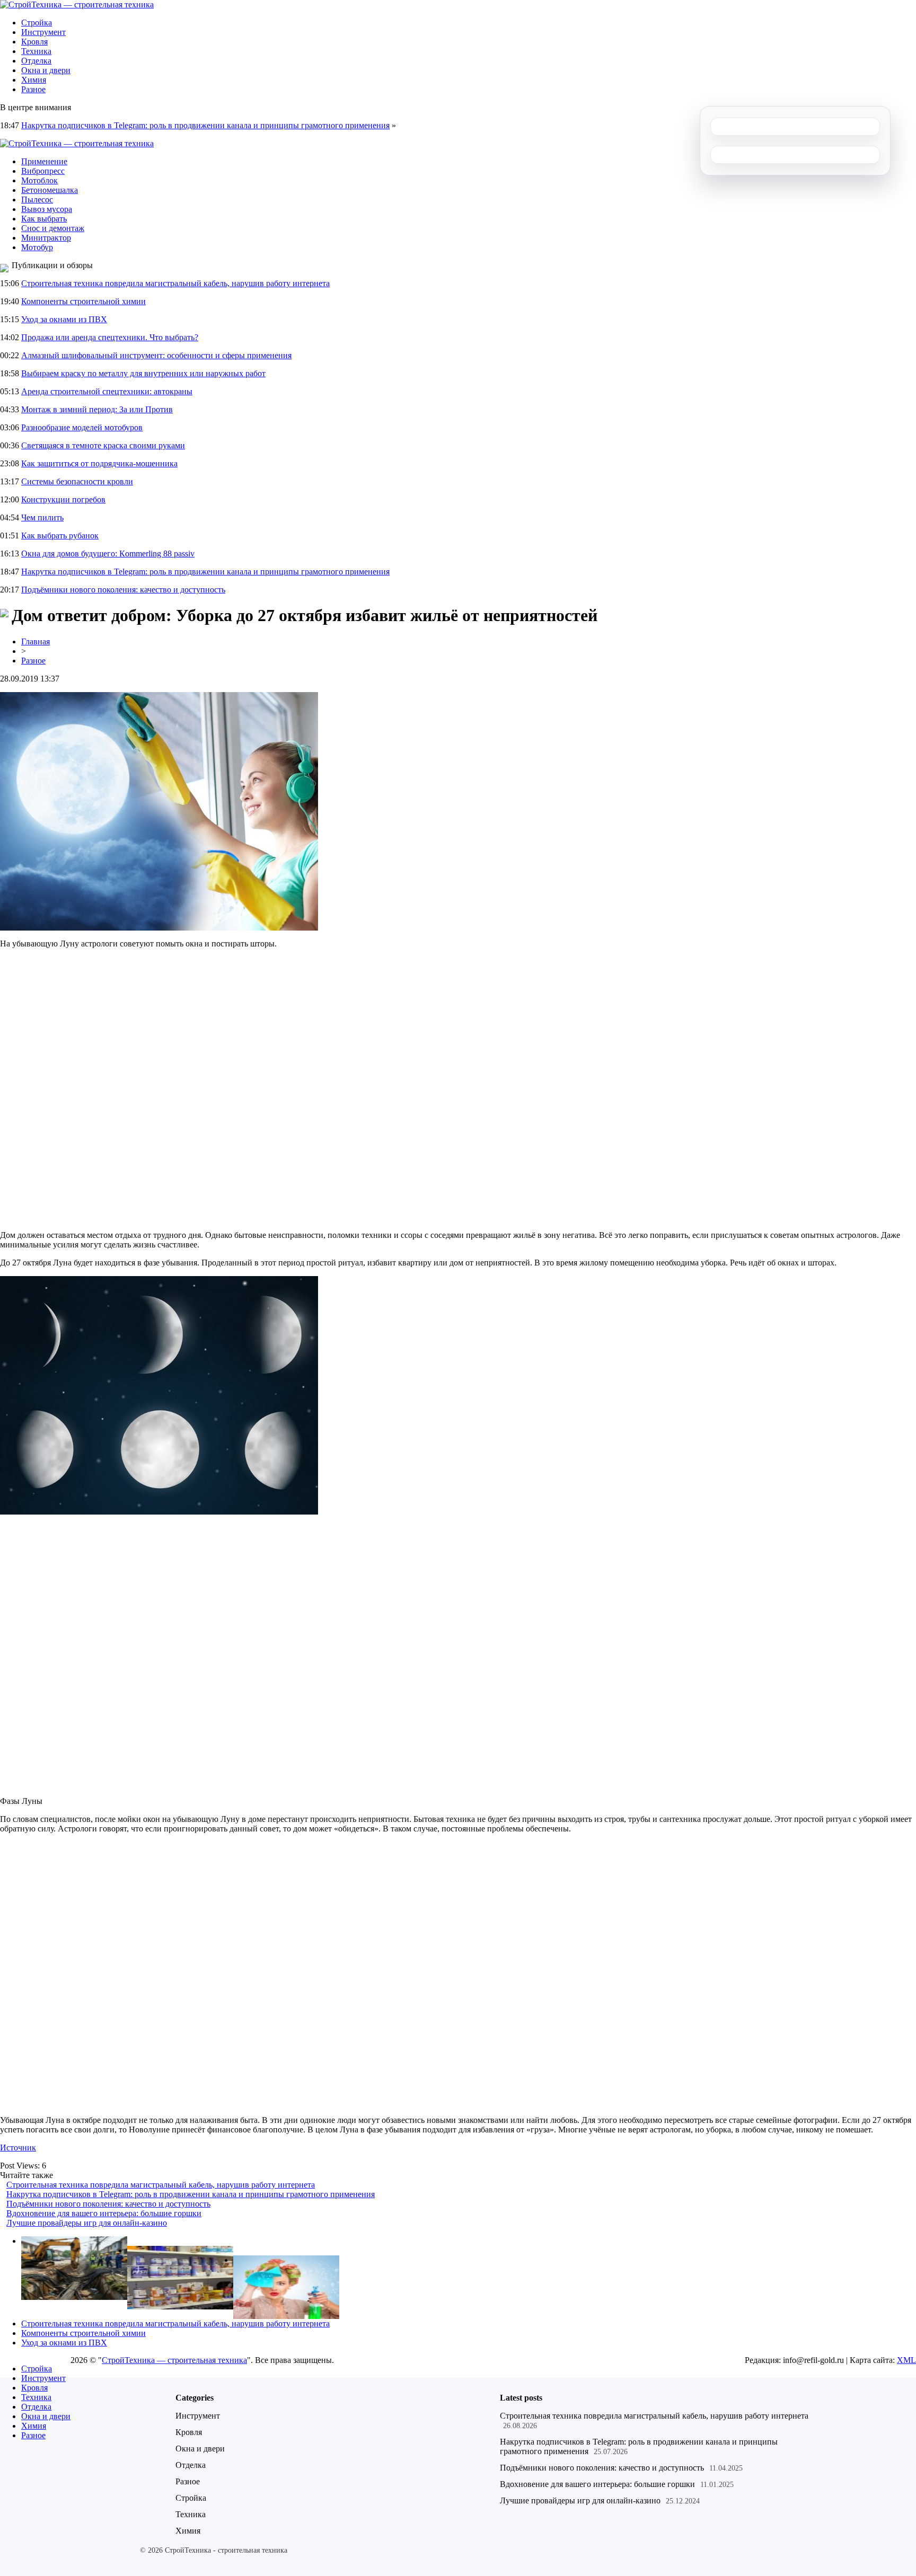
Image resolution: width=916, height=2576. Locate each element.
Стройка (37, 23)
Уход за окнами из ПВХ (64, 319)
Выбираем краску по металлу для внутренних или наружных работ (143, 373)
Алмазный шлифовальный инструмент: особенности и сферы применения (156, 355)
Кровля (34, 42)
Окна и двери (46, 70)
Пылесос (37, 200)
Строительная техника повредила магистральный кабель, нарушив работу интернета (175, 283)
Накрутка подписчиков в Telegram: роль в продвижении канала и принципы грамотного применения (205, 125)
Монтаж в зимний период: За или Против (97, 409)
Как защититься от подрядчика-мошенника (99, 463)
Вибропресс (43, 171)
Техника (36, 51)
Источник (18, 2148)
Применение (44, 161)
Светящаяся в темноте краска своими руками (103, 445)
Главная (36, 641)
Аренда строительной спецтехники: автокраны (107, 391)
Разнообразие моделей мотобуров (82, 427)
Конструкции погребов (63, 499)
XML (906, 2360)
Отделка (36, 61)
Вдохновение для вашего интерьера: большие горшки (104, 2213)
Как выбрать (44, 219)
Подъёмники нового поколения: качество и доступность (123, 590)
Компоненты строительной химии (83, 301)
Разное (33, 89)
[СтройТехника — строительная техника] (77, 5)
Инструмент (43, 32)
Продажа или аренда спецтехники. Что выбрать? (110, 337)
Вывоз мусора (47, 209)
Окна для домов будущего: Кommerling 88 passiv (108, 554)
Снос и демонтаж (53, 228)
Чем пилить (42, 517)
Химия (34, 80)
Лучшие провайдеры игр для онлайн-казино (87, 2223)
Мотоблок (39, 180)
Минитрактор (46, 238)
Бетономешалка (50, 190)
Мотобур (37, 247)
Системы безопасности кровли (77, 481)
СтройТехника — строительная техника (174, 2360)
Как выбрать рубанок (60, 535)
